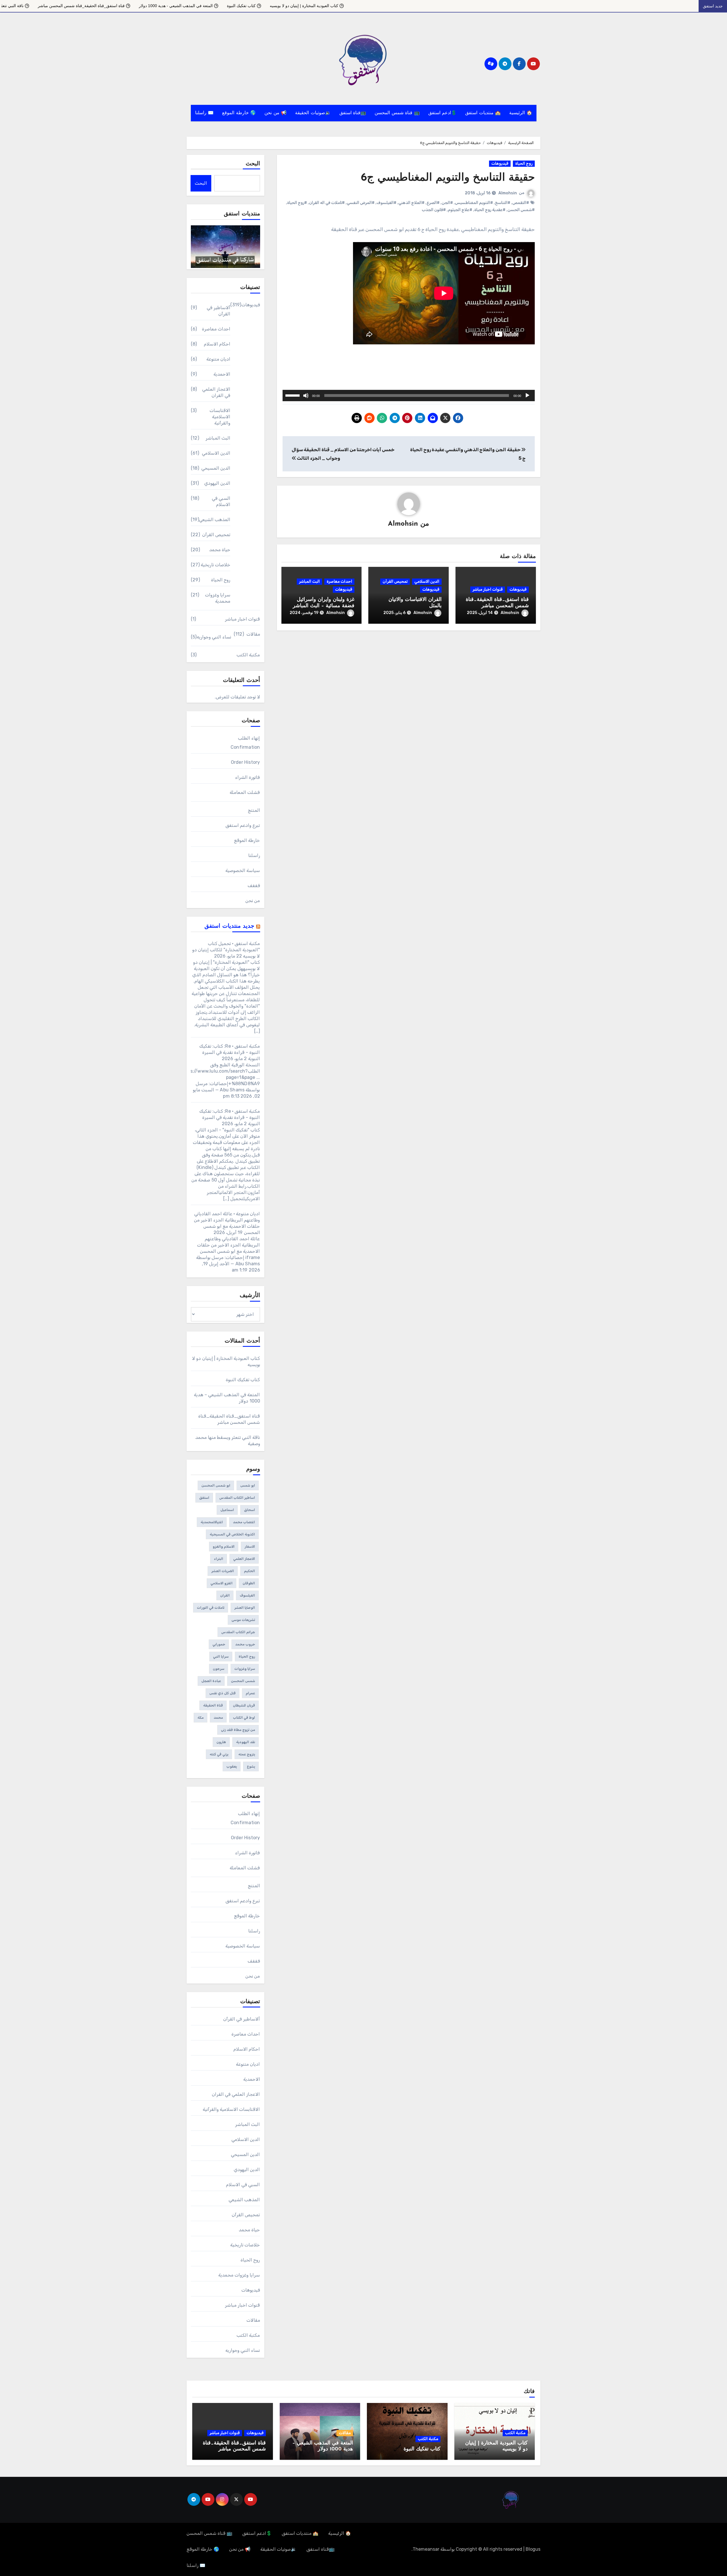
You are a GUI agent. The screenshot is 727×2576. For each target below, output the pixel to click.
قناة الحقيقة (213, 1705)
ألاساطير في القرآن (219, 311)
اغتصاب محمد (244, 1522)
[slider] (293, 395)
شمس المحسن (243, 1681)
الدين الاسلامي (427, 581)
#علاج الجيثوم (460, 210)
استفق (204, 1498)
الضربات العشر (223, 1571)
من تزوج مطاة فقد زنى (238, 1730)
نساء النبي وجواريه (214, 637)
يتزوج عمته (247, 1754)
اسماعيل (227, 1510)
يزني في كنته (219, 1754)
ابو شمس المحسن (216, 1485)
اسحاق (249, 1510)
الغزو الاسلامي (222, 1583)
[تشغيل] (527, 396)
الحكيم (249, 1571)
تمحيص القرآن (395, 581)
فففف (254, 886)
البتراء (219, 1559)
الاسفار (250, 1547)
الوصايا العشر (245, 1608)
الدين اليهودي (217, 483)
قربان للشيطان (244, 1705)
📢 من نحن (275, 113)
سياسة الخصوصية (243, 870)
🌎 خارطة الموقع (239, 113)
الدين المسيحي (216, 468)
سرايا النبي (221, 1657)
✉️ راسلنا (204, 113)
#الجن (447, 203)
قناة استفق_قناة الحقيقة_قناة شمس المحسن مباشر (238, 6)
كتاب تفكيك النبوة (398, 6)
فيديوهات (500, 164)
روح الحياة (524, 164)
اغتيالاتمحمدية (212, 1522)
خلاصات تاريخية (216, 565)
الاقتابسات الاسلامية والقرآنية (220, 417)
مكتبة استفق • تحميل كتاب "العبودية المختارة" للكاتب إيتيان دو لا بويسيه (226, 950)
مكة (200, 1718)
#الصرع (433, 203)
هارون (221, 1742)
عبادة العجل (211, 1681)
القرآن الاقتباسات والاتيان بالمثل (73, 6)
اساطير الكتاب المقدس (237, 1498)
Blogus (533, 2549)
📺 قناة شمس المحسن (397, 113)
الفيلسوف (247, 1595)
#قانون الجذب (434, 210)
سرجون (219, 1669)
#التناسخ (503, 203)
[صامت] (306, 396)
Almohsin (508, 193)
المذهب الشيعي (215, 520)
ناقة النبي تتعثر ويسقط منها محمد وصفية (147, 6)
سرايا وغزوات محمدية (218, 598)
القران (225, 1595)
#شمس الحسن (521, 210)
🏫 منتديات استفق (483, 113)
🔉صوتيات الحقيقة (313, 113)
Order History (246, 762)
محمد (218, 1718)
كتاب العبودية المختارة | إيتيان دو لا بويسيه (461, 6)
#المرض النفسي (361, 203)
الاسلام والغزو (224, 1547)
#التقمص (521, 203)
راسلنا (254, 855)
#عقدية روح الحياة (490, 210)
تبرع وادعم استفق (243, 825)
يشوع (251, 1766)
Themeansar (426, 2549)
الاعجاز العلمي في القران (216, 392)
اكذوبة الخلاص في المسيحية (232, 1534)
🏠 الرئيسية (521, 113)
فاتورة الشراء (247, 777)
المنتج (254, 810)
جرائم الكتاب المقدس (238, 1632)
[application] (409, 396)
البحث (253, 164)
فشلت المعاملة (245, 792)
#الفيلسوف (387, 203)
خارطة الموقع (247, 840)
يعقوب (232, 1766)
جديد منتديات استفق (229, 926)
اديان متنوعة (218, 359)
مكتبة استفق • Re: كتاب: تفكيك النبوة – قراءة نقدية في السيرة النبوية (230, 1052)
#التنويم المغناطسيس (474, 203)
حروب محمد (245, 1644)
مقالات (253, 634)
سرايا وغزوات (245, 1669)
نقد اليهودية (246, 1742)
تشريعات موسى (243, 1620)
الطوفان (249, 1583)
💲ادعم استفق (443, 113)
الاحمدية (222, 374)
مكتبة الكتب (248, 655)
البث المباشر (309, 581)
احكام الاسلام (217, 344)
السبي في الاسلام (221, 501)
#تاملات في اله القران (327, 203)
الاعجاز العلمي (244, 1559)
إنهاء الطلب (249, 738)
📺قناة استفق (353, 113)
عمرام (250, 1693)
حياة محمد (220, 550)
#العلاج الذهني (411, 203)
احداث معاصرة (339, 581)
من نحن (253, 901)
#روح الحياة (297, 203)
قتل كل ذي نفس (223, 1693)
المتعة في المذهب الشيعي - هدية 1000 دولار (333, 6)
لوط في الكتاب (244, 1718)
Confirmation (245, 747)
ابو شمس (248, 1485)
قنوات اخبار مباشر (488, 589)
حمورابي (219, 1644)
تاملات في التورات (211, 1608)
